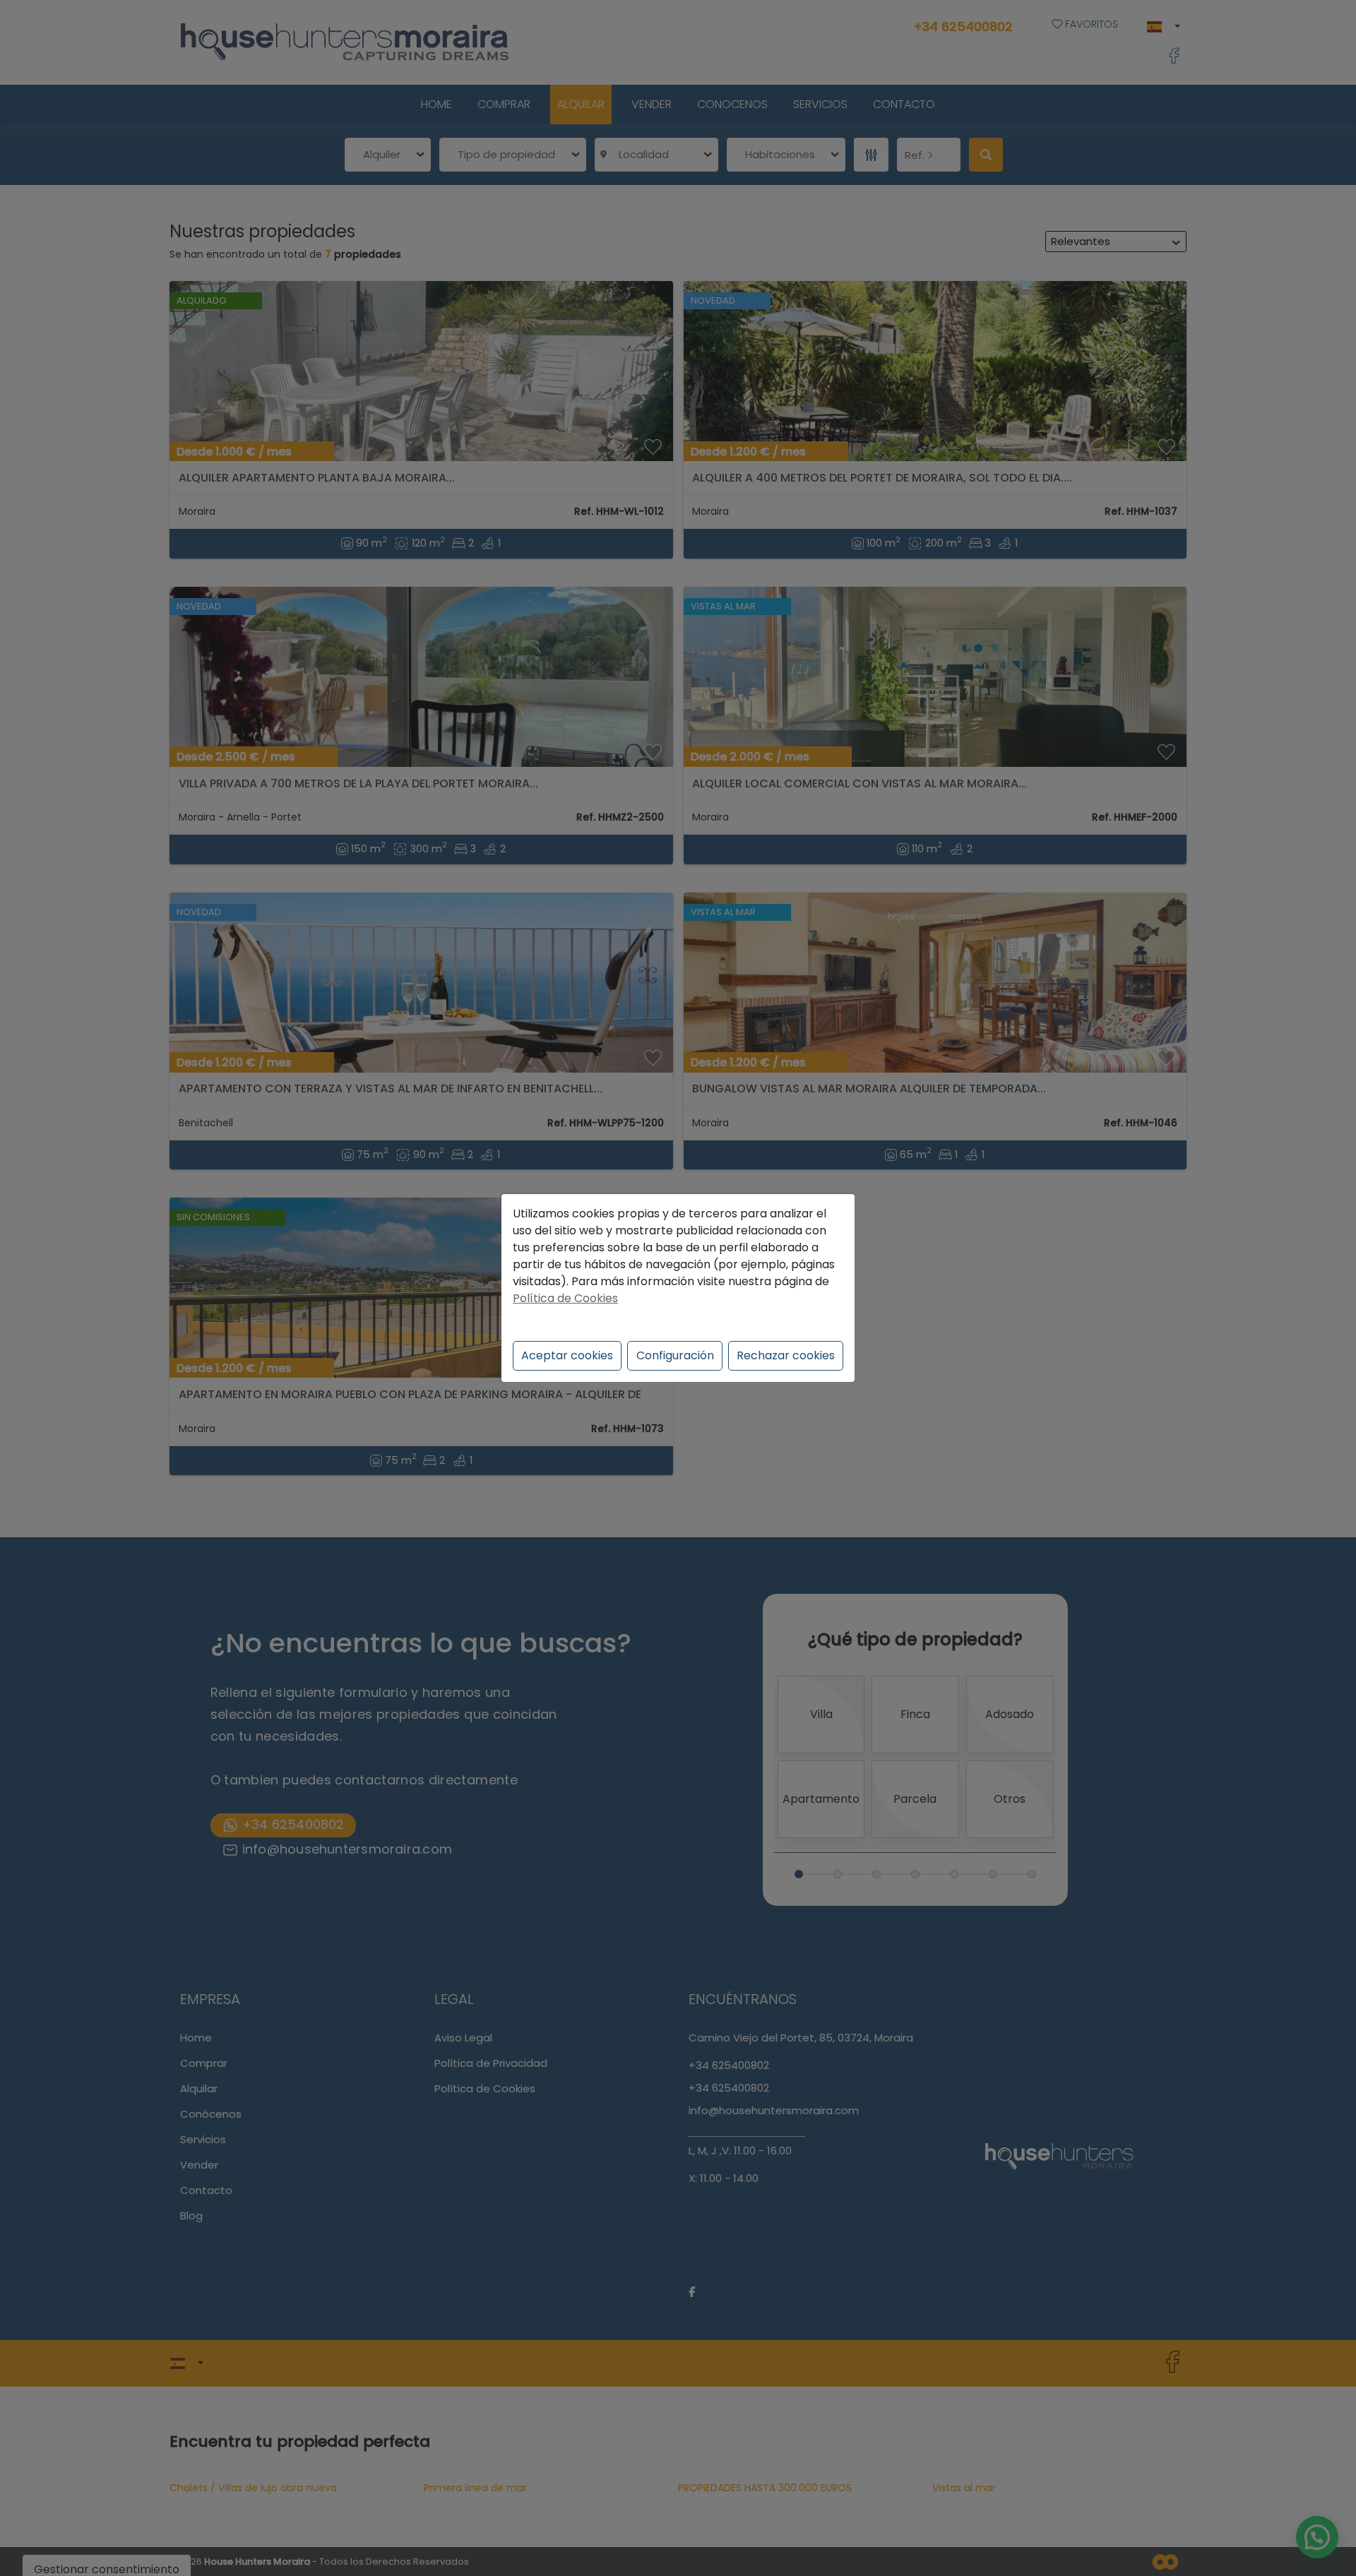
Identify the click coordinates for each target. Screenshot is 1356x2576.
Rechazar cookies (786, 1355)
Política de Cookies (565, 1298)
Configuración (675, 1355)
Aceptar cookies (567, 1355)
